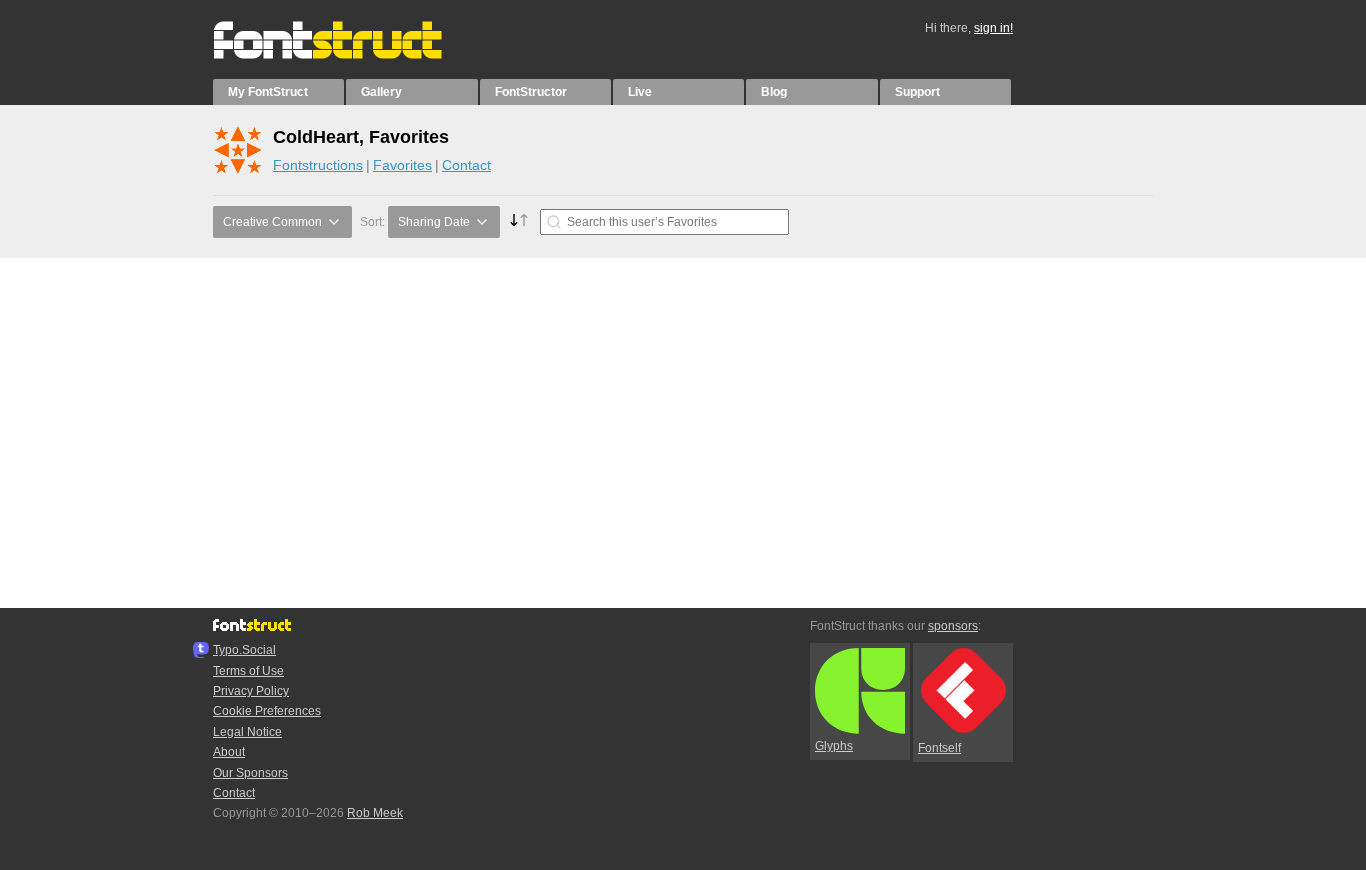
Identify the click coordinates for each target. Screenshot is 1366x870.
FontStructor (531, 92)
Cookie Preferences (267, 711)
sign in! (993, 28)
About (229, 752)
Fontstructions (318, 165)
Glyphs (834, 746)
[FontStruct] (348, 55)
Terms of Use (248, 671)
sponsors (953, 626)
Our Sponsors (250, 773)
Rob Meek (375, 813)
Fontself (939, 748)
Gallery (381, 92)
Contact (466, 165)
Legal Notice (247, 732)
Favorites (402, 165)
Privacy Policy (251, 691)
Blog (774, 92)
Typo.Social (244, 650)
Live (640, 92)
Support (917, 92)
